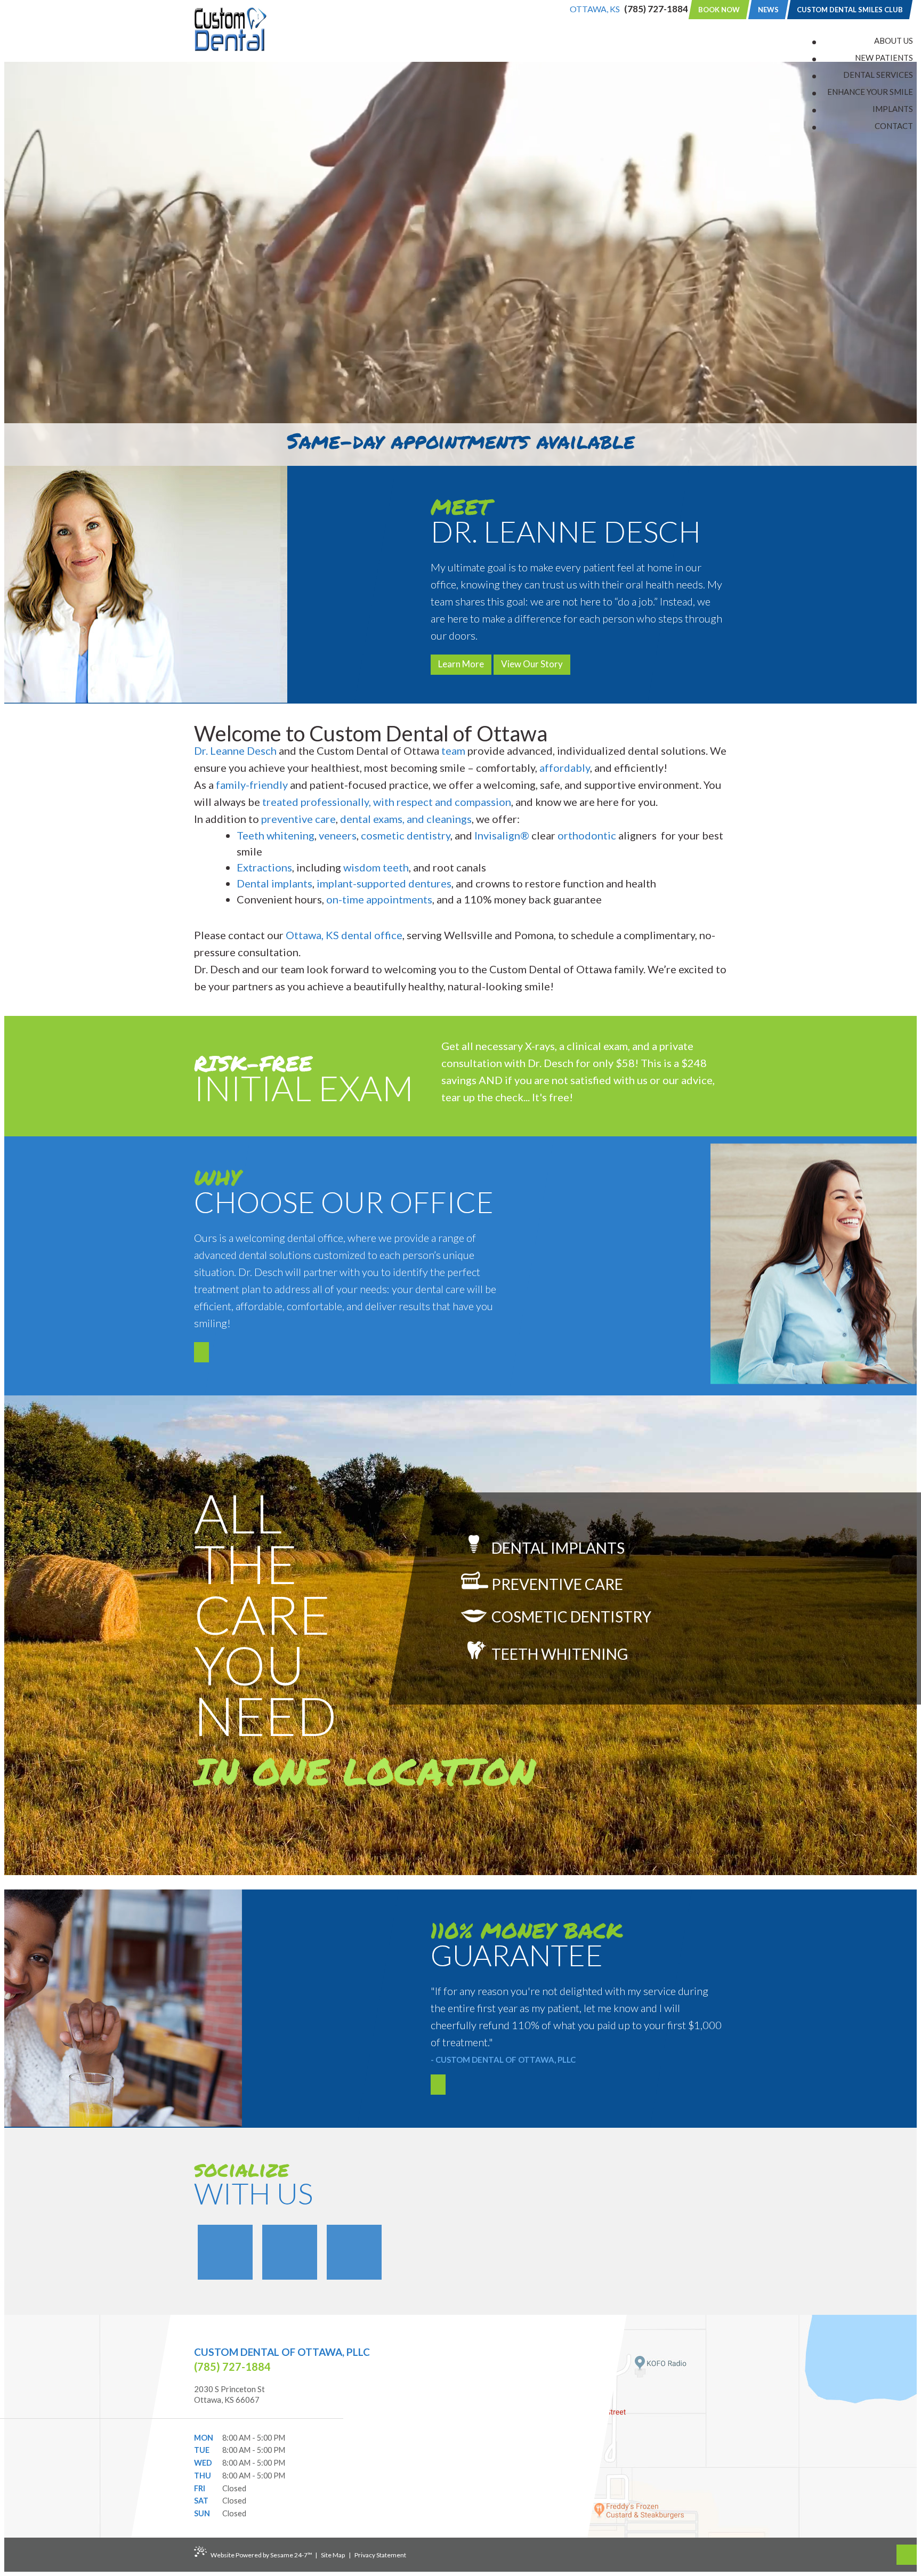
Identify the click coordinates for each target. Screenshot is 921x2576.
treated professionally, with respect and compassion (387, 802)
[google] (290, 2252)
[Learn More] (201, 1352)
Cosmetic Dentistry (570, 1617)
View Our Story (532, 664)
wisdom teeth (376, 867)
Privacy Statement (380, 2555)
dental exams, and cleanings (406, 819)
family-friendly (252, 785)
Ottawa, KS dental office (344, 935)
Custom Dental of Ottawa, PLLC (282, 2352)
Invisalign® (502, 835)
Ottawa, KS (595, 9)
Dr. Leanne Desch (235, 750)
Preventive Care (556, 1584)
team (453, 750)
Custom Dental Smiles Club (850, 10)
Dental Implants (557, 1547)
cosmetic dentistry (406, 835)
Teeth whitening (276, 835)
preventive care (298, 819)
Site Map (333, 2555)
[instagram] (354, 2252)
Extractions (264, 867)
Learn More (461, 664)
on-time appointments (379, 899)
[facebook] (225, 2252)
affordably (565, 768)
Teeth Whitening (558, 1654)
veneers (338, 835)
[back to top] (907, 2555)
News (768, 10)
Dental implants (274, 883)
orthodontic (587, 835)
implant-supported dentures (384, 883)
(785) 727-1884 (656, 9)
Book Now (719, 10)
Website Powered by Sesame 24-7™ (261, 2555)
